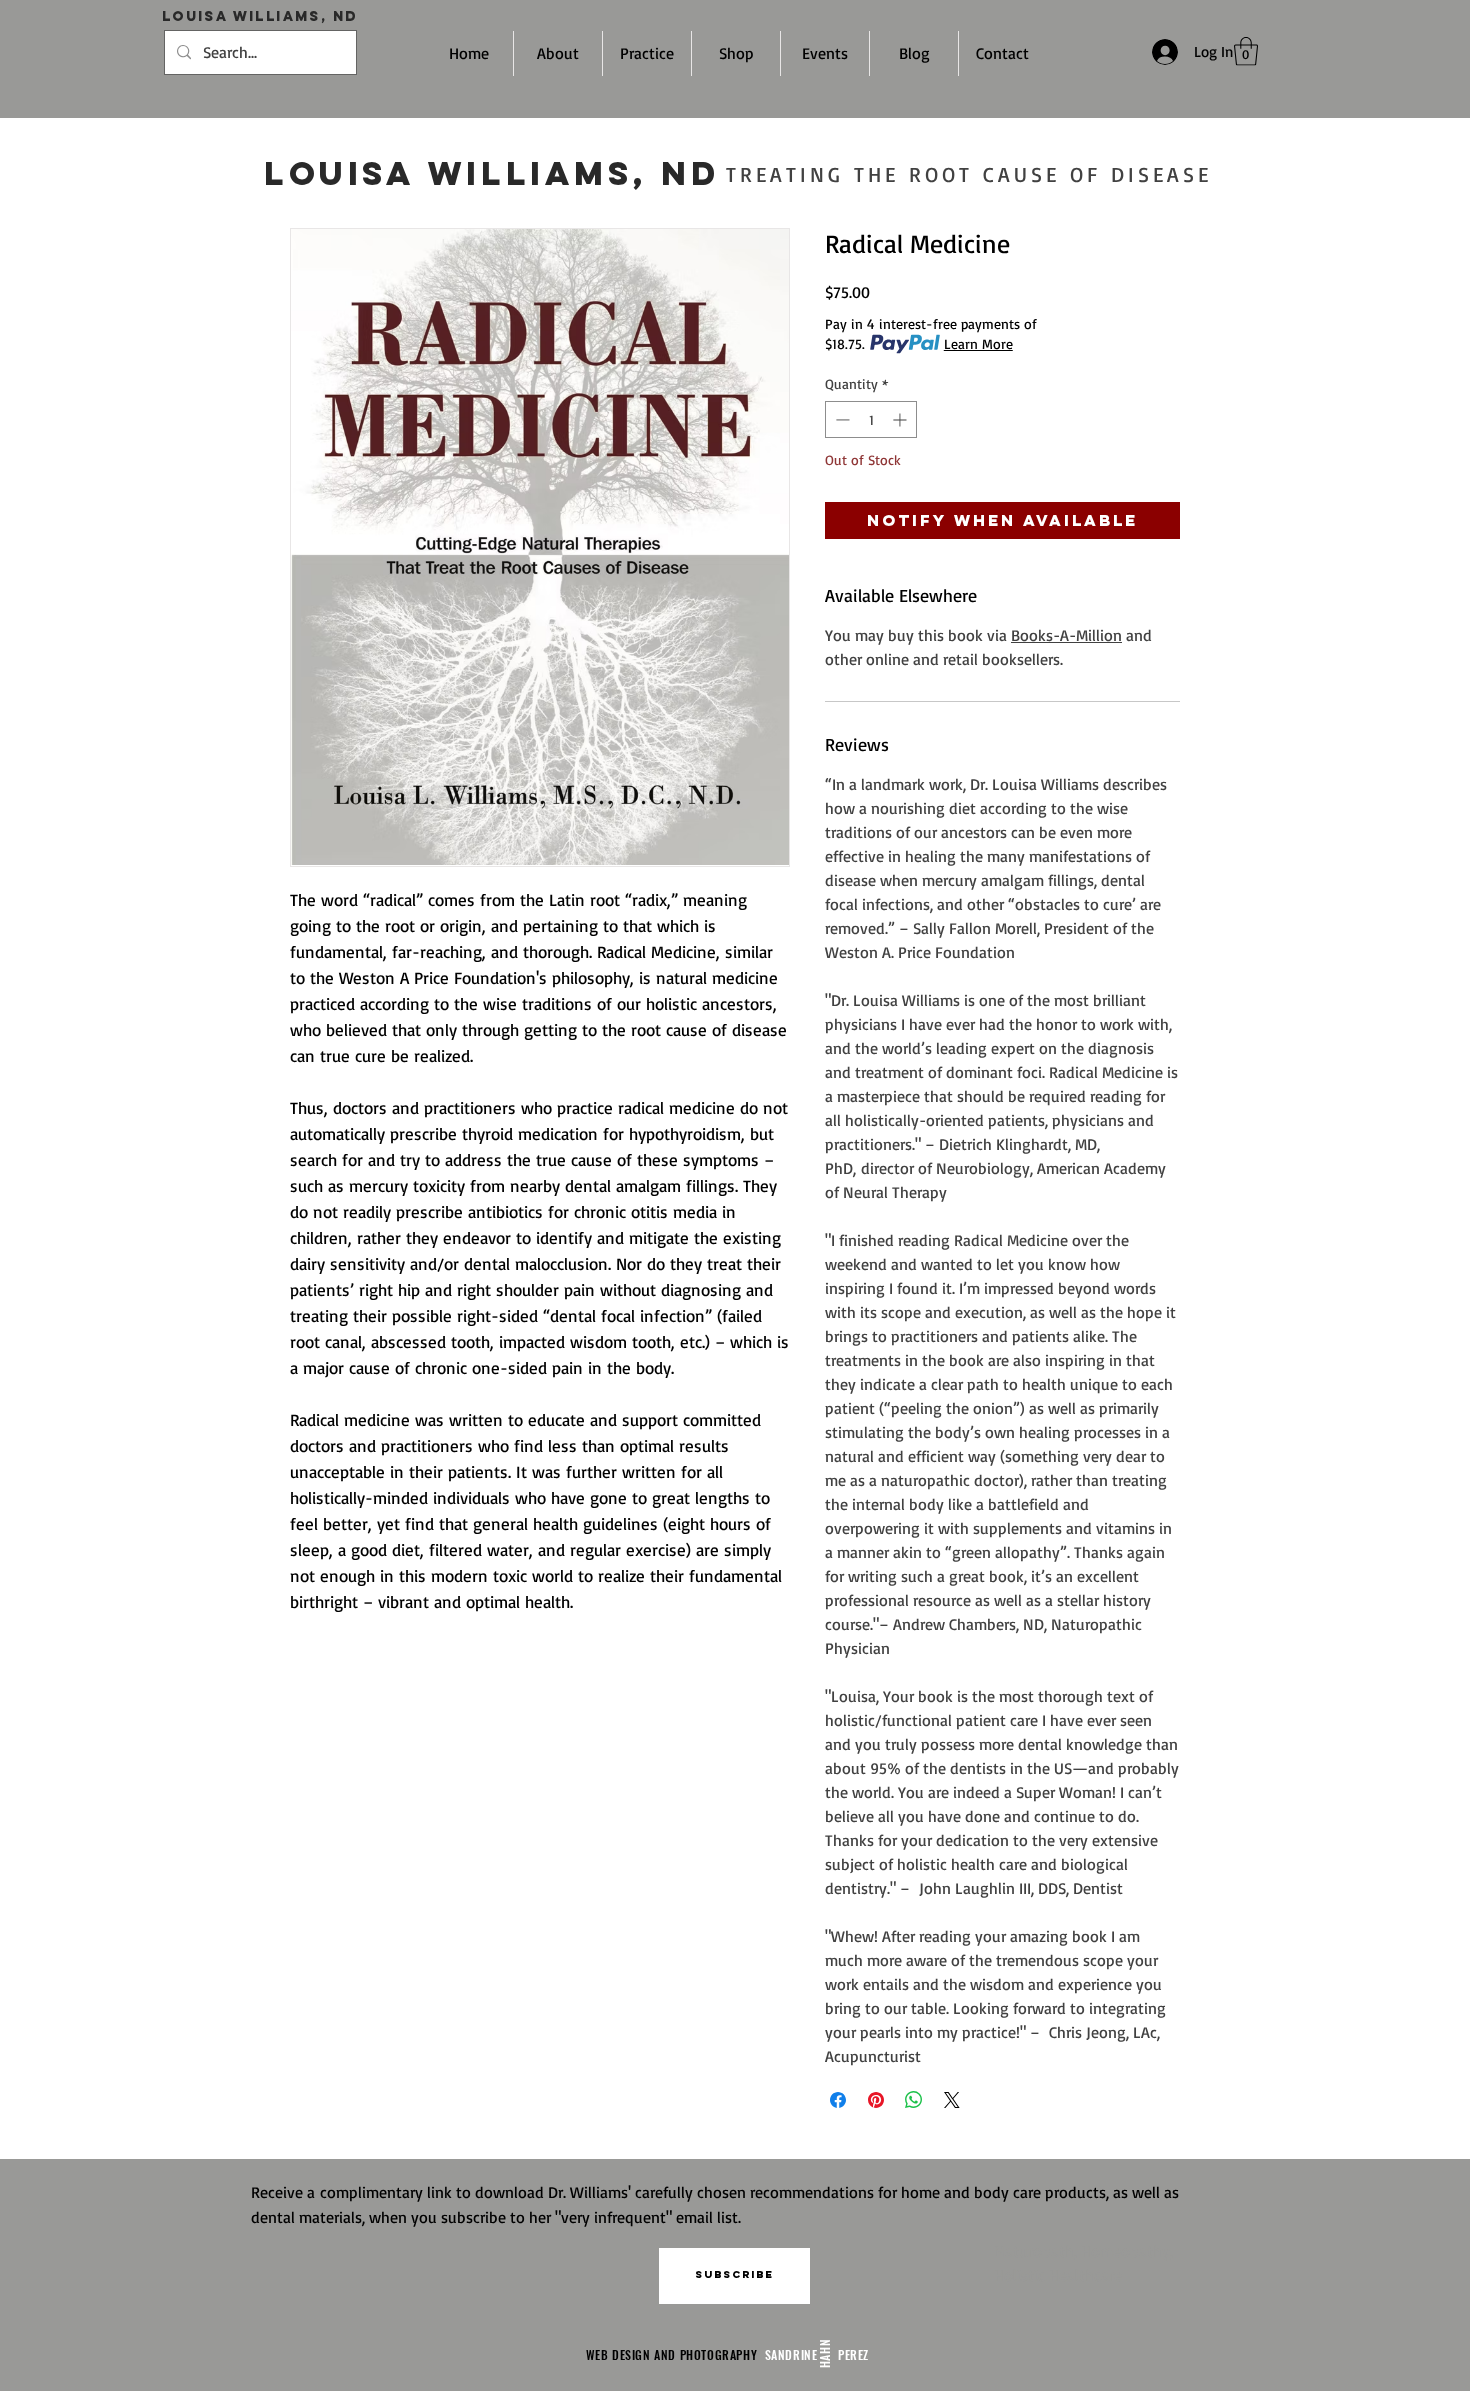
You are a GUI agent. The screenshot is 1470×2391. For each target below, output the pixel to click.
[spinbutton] (871, 419)
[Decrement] (840, 419)
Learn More (978, 343)
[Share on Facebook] (838, 2100)
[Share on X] (952, 2100)
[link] (1246, 51)
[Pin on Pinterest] (876, 2100)
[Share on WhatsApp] (914, 2100)
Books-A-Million (1066, 635)
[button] (734, 2276)
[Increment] (901, 419)
